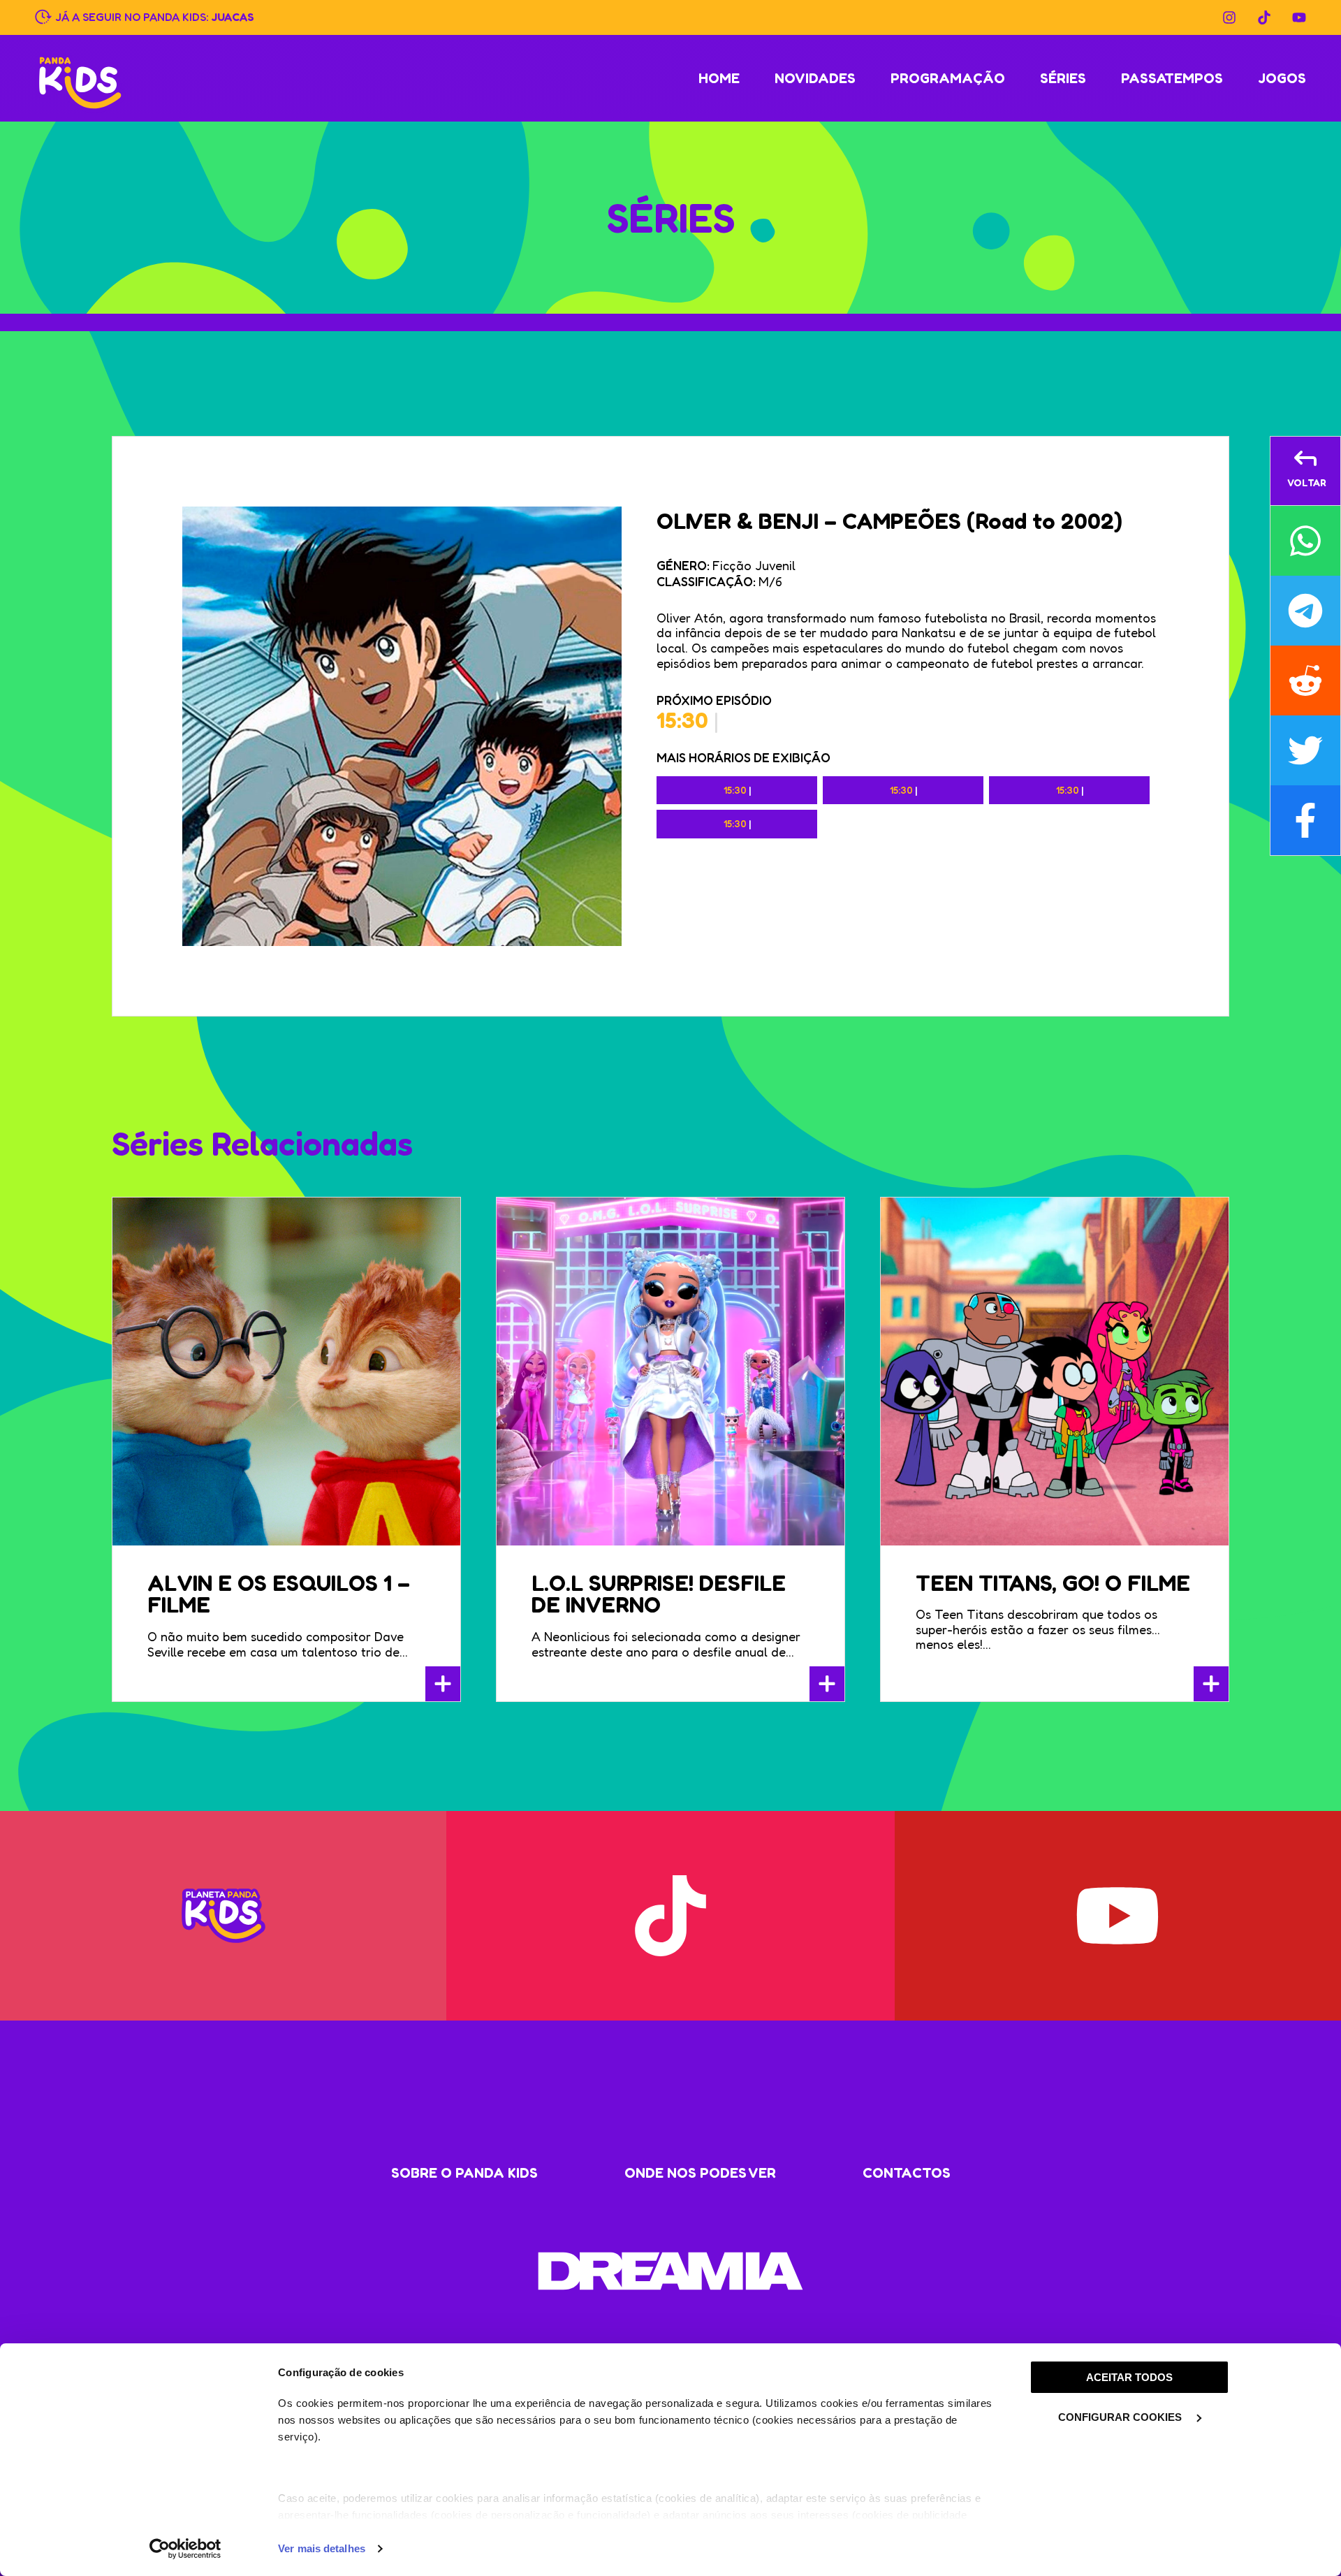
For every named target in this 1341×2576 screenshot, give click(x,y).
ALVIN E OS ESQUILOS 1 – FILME (279, 1594)
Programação (948, 78)
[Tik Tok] (1264, 17)
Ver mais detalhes (322, 2548)
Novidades (815, 78)
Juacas (233, 16)
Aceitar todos (1129, 2377)
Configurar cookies (1121, 2417)
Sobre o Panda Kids (464, 2173)
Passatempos (1172, 78)
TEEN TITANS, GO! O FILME (1053, 1583)
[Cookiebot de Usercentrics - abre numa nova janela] (185, 2549)
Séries (1063, 78)
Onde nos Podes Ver (700, 2173)
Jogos (1282, 78)
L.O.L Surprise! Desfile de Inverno (659, 1594)
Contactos (907, 2173)
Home (719, 78)
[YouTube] (1299, 17)
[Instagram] (1229, 17)
